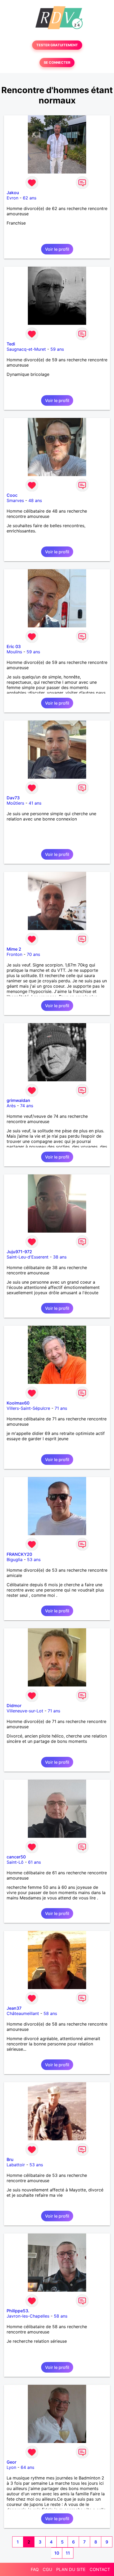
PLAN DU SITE (71, 2569)
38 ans (60, 1257)
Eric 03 (14, 646)
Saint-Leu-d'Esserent (28, 1257)
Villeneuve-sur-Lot (25, 1711)
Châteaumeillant (23, 2013)
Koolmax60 (18, 1403)
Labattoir (16, 2165)
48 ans (35, 500)
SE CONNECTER (57, 63)
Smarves (15, 500)
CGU (47, 2569)
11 (68, 2553)
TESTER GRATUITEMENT (57, 45)
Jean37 (14, 2008)
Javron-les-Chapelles (28, 2316)
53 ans (34, 1560)
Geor (12, 2462)
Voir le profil (57, 249)
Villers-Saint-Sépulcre (28, 1408)
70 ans (33, 954)
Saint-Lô (15, 1862)
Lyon (11, 2467)
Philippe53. (18, 2311)
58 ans (50, 2013)
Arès (11, 1106)
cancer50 (16, 1857)
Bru (10, 2159)
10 (57, 2553)
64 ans (27, 2467)
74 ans (27, 1106)
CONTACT (100, 2569)
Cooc (12, 495)
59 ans (57, 349)
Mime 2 (14, 949)
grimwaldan (18, 1100)
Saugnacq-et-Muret (26, 349)
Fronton (14, 954)
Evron (12, 198)
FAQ (35, 2569)
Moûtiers (15, 803)
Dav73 (13, 798)
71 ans (61, 1408)
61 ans (34, 1862)
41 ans (35, 803)
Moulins (14, 652)
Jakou (13, 193)
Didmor (14, 1706)
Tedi (11, 344)
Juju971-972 (19, 1252)
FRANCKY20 (19, 1554)
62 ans (30, 198)
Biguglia (15, 1560)
